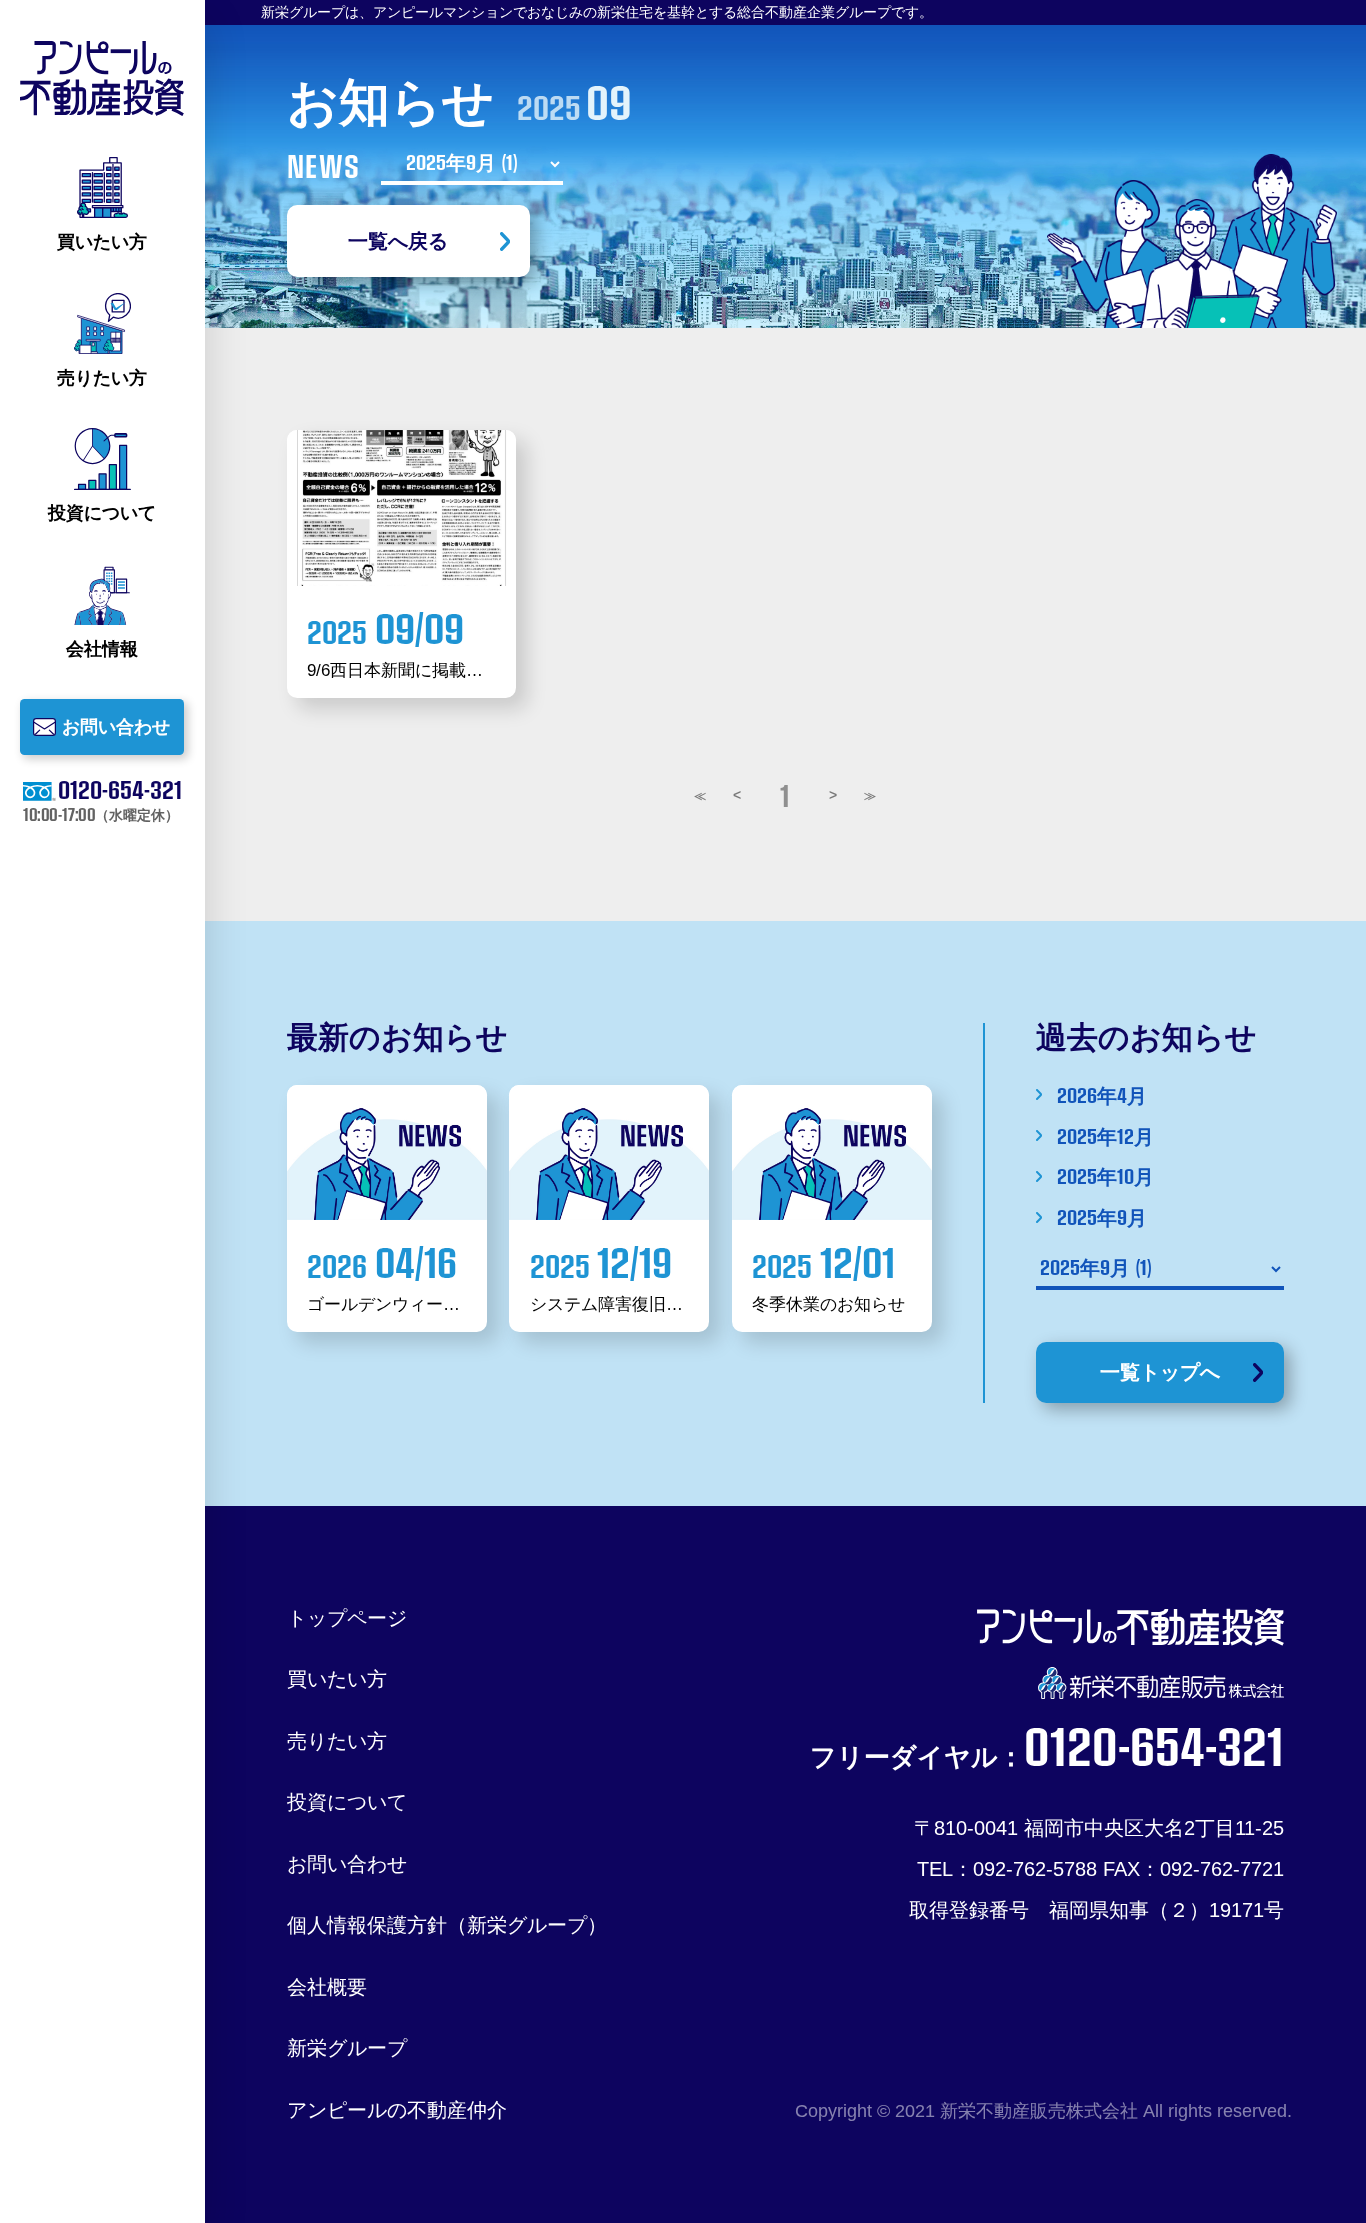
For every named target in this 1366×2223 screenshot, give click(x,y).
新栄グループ (347, 2047)
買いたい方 (337, 1678)
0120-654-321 (120, 789)
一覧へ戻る (398, 240)
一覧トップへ (1160, 1371)
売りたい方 (337, 1740)
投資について (347, 1801)
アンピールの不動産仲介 (397, 2109)
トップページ (347, 1617)
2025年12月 (1105, 1136)
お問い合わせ (347, 1863)
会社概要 (327, 1986)
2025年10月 (1105, 1176)
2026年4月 (1101, 1095)
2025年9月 (1101, 1217)
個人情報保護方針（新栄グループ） (447, 1924)
